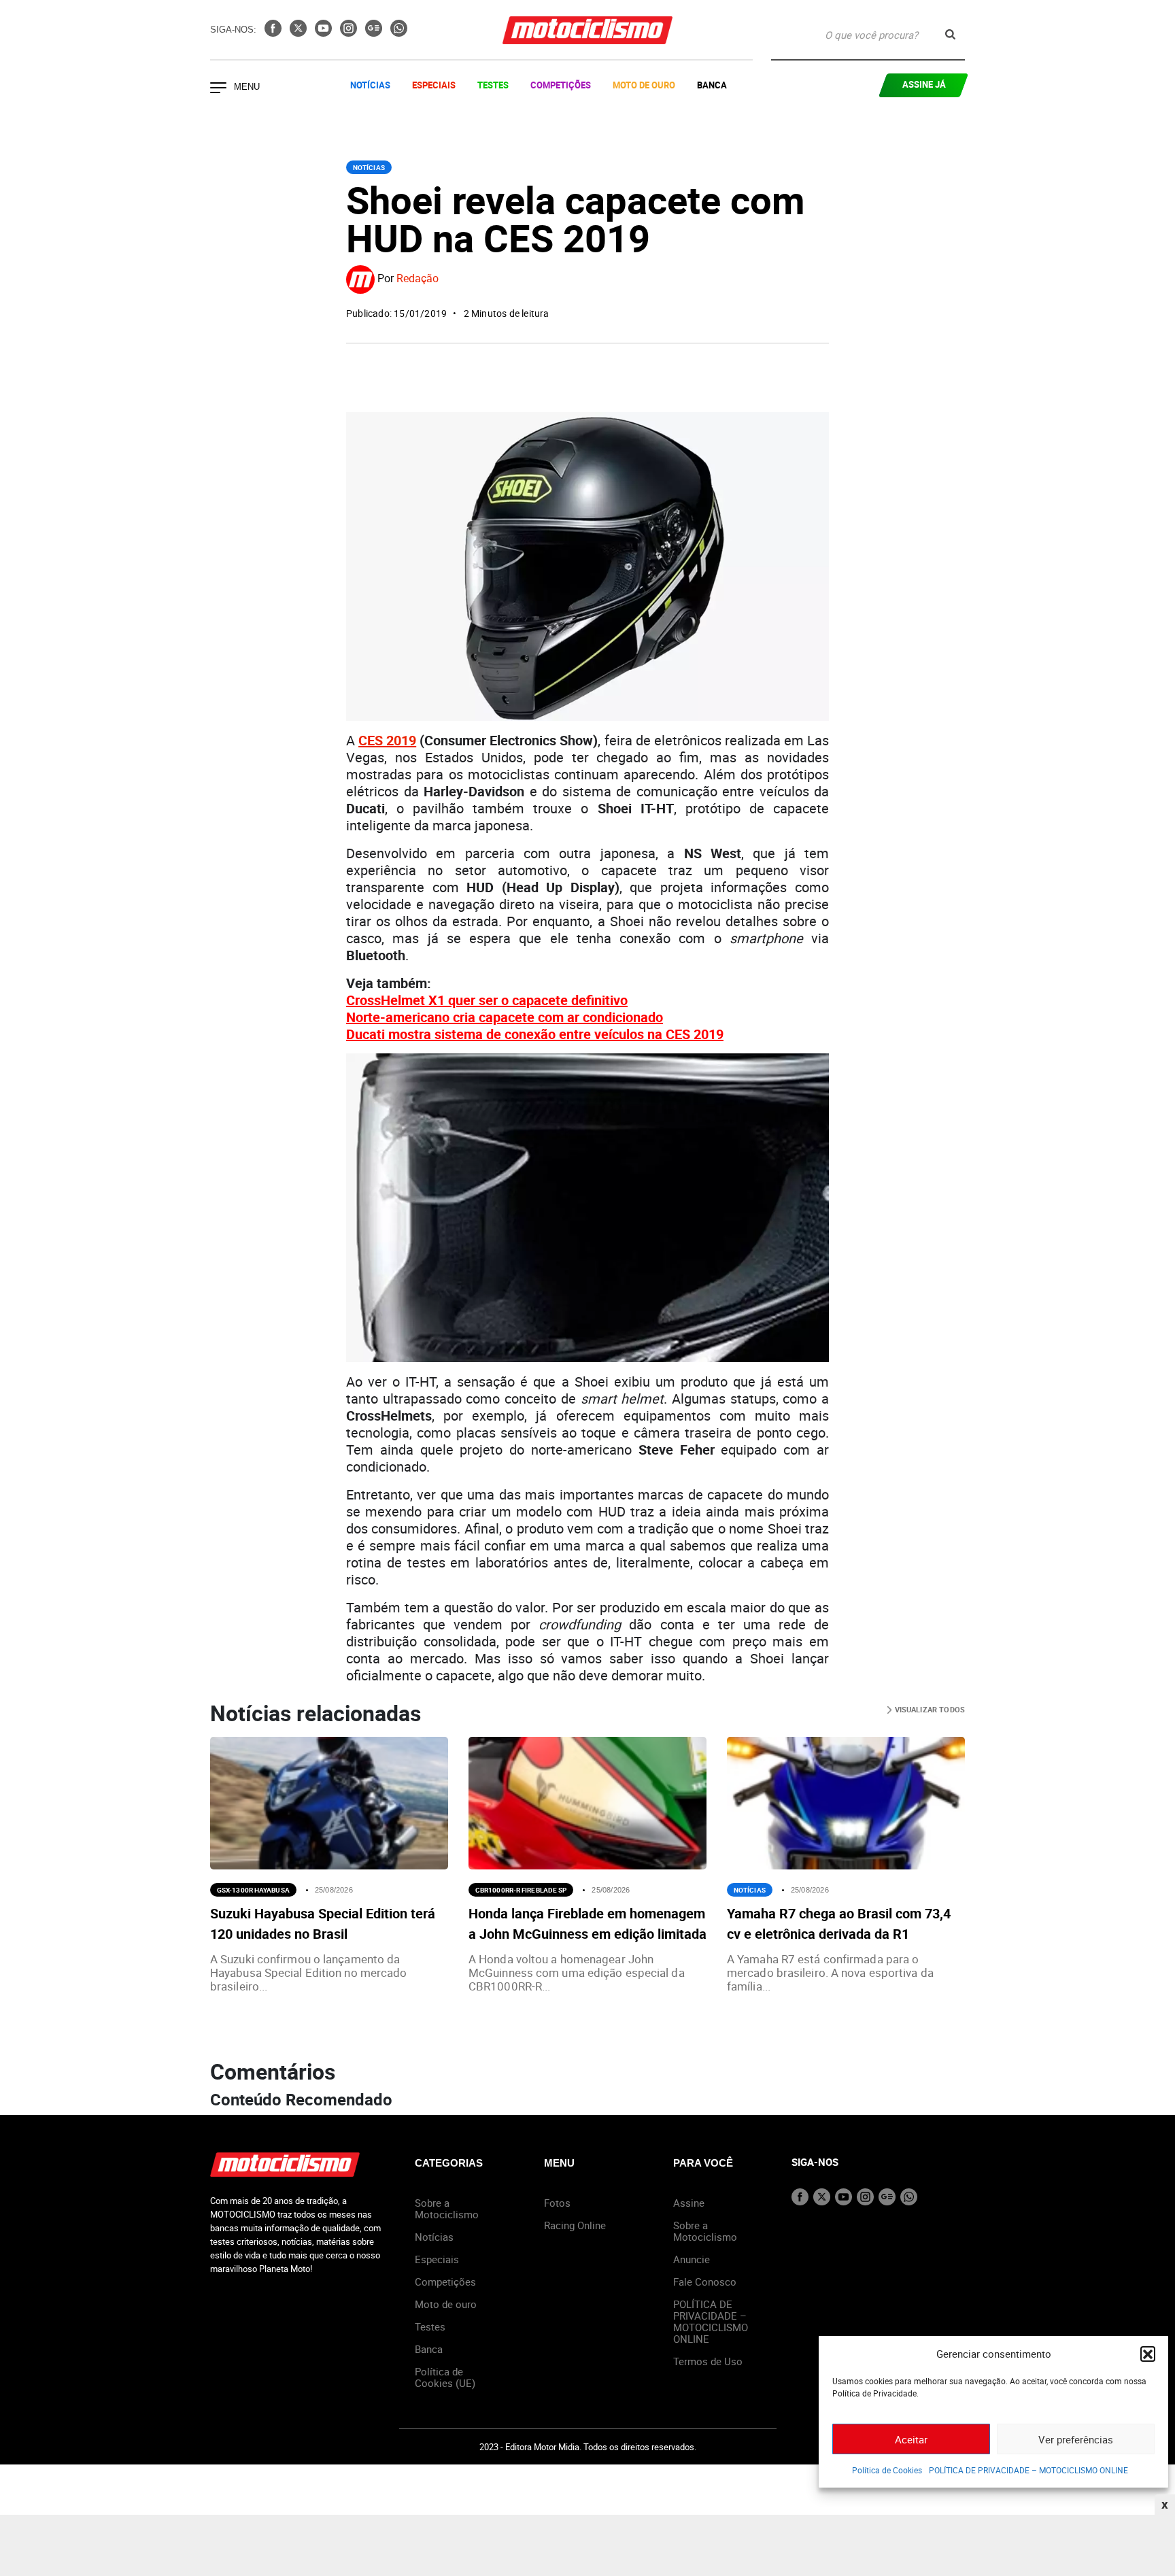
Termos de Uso (708, 2361)
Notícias (370, 85)
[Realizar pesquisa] (950, 34)
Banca (712, 85)
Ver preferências (1076, 2439)
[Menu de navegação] (218, 89)
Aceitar (911, 2439)
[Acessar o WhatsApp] (399, 33)
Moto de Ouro (644, 85)
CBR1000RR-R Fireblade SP (521, 1890)
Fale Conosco (705, 2282)
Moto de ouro (446, 2304)
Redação (418, 279)
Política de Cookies (887, 2470)
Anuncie (692, 2259)
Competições (561, 85)
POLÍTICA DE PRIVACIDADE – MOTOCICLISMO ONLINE (1028, 2470)
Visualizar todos (929, 1709)
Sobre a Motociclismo (447, 2208)
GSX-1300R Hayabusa (253, 1890)
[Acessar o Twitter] (300, 33)
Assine (689, 2203)
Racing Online (575, 2225)
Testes (493, 85)
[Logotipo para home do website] (587, 30)
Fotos (557, 2203)
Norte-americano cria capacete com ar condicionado (505, 1017)
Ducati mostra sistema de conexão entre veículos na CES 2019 (535, 1034)
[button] (1148, 2354)
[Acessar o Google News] (375, 33)
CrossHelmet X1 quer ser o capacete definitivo (487, 1000)
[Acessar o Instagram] (350, 33)
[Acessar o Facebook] (274, 33)
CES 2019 (387, 740)
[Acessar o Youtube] (325, 33)
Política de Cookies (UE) (445, 2377)
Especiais (434, 85)
